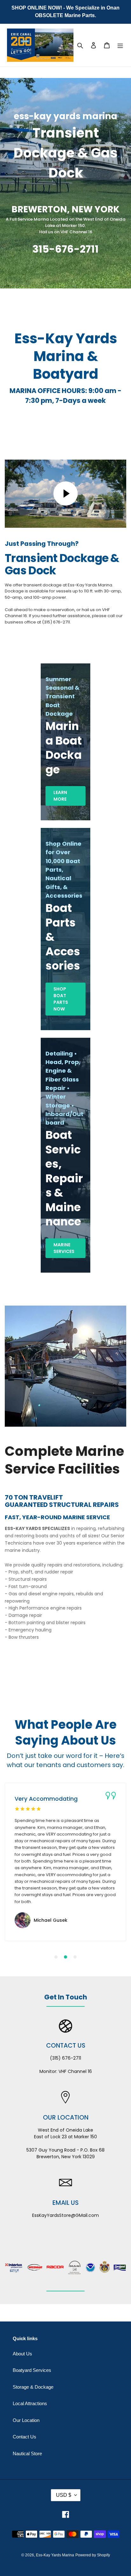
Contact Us (24, 2437)
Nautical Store (27, 2453)
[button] (56, 1957)
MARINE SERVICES (64, 1248)
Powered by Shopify (93, 2555)
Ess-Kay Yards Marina (55, 2555)
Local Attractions (30, 2403)
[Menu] (120, 45)
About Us (22, 2354)
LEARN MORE (60, 796)
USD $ (64, 2495)
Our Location (26, 2420)
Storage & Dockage (33, 2387)
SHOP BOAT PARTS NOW (61, 999)
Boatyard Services (32, 2370)
